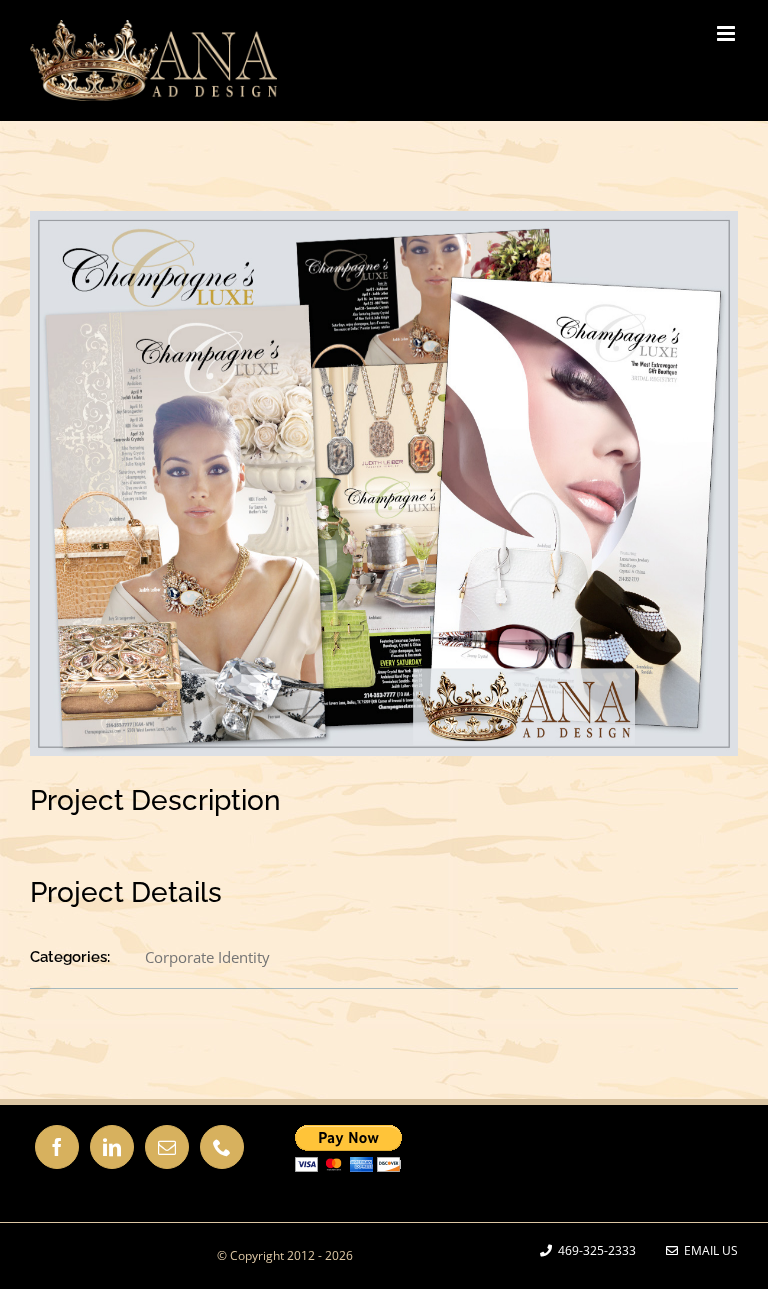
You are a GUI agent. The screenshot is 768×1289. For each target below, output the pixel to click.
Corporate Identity (207, 957)
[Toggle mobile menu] (727, 33)
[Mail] (167, 1147)
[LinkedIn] (112, 1147)
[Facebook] (57, 1147)
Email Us (708, 1250)
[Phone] (222, 1147)
